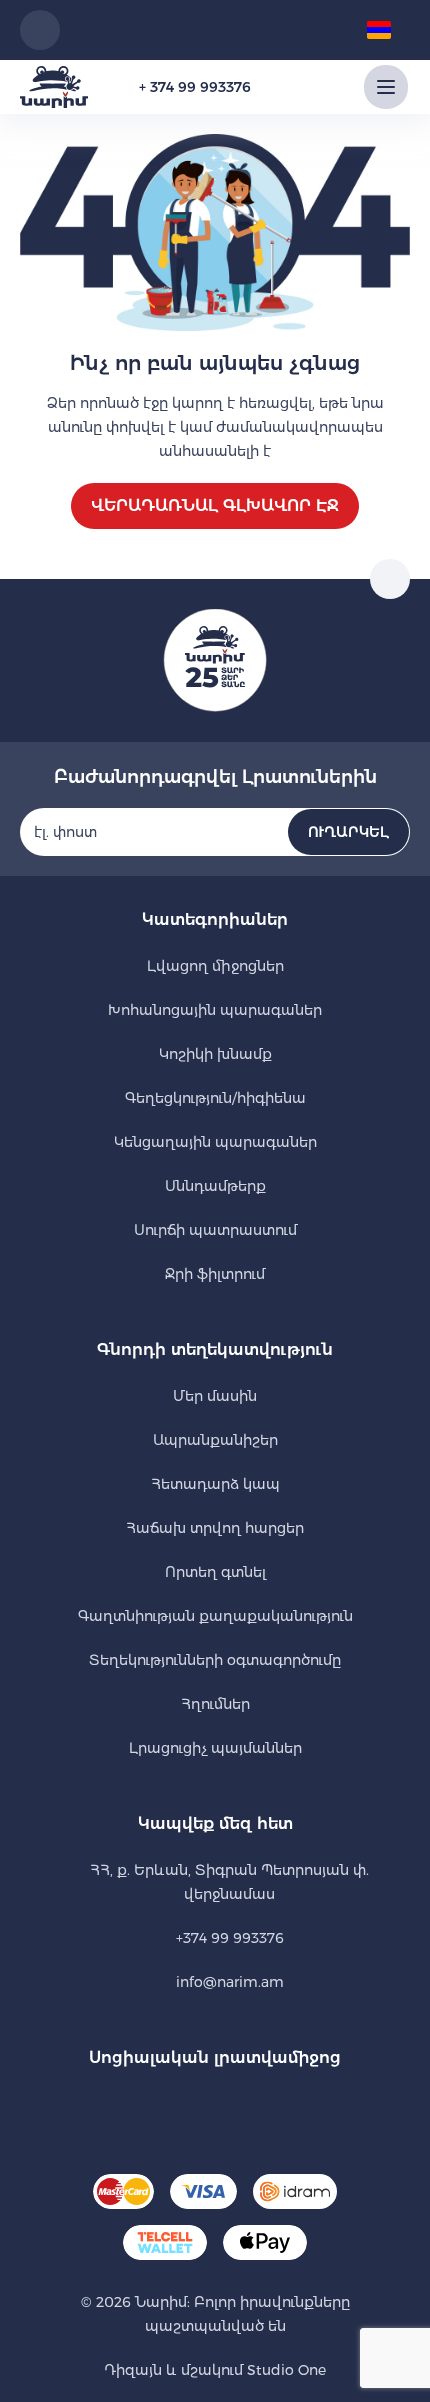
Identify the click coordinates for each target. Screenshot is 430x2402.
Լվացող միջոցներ (215, 966)
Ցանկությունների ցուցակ (234, 30)
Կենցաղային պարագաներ (215, 1142)
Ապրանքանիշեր (215, 1440)
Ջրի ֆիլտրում (215, 1274)
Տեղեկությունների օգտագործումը (215, 1660)
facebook (187, 2108)
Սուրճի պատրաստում (215, 1230)
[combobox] (40, 30)
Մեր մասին (215, 1396)
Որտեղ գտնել (215, 1572)
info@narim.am (230, 1982)
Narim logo (54, 87)
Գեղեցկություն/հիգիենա (215, 1098)
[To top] (390, 579)
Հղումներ (215, 1704)
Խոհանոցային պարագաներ (215, 1010)
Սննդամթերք (215, 1186)
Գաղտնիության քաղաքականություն (215, 1616)
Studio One (284, 2370)
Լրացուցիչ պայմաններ (215, 1748)
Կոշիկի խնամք (215, 1054)
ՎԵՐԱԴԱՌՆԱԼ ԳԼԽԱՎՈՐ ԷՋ (215, 505)
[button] (385, 30)
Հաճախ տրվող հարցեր (215, 1528)
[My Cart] (324, 30)
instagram (242, 2108)
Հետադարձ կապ (215, 1484)
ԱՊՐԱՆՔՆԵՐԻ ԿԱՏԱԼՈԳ (386, 87)
